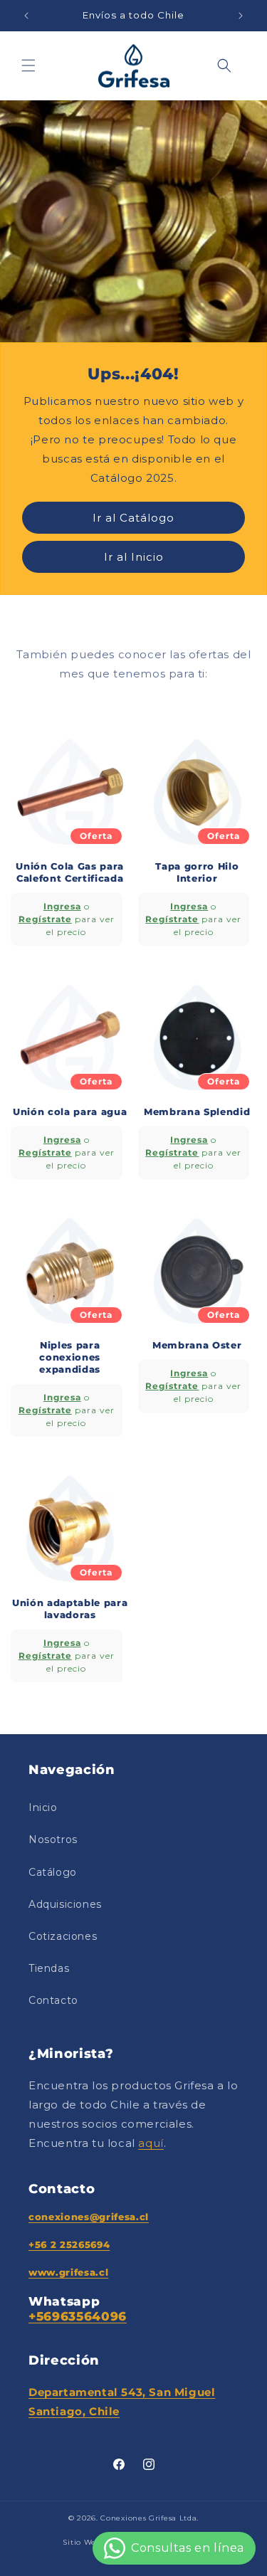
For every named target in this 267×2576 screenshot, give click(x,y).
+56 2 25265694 (69, 2244)
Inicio (43, 1807)
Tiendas (49, 1968)
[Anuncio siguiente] (241, 16)
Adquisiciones (65, 1904)
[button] (28, 65)
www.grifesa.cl (68, 2272)
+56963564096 (78, 2316)
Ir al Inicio (134, 556)
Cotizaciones (63, 1936)
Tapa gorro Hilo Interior (197, 872)
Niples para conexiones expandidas (70, 1357)
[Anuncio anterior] (26, 16)
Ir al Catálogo (133, 517)
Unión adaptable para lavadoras (70, 1609)
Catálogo (53, 1872)
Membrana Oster (197, 1345)
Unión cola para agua (70, 1112)
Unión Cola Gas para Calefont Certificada (70, 872)
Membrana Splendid (197, 1112)
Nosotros (53, 1839)
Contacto (53, 2000)
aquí (151, 2143)
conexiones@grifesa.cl (89, 2217)
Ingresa (62, 906)
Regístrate (45, 919)
